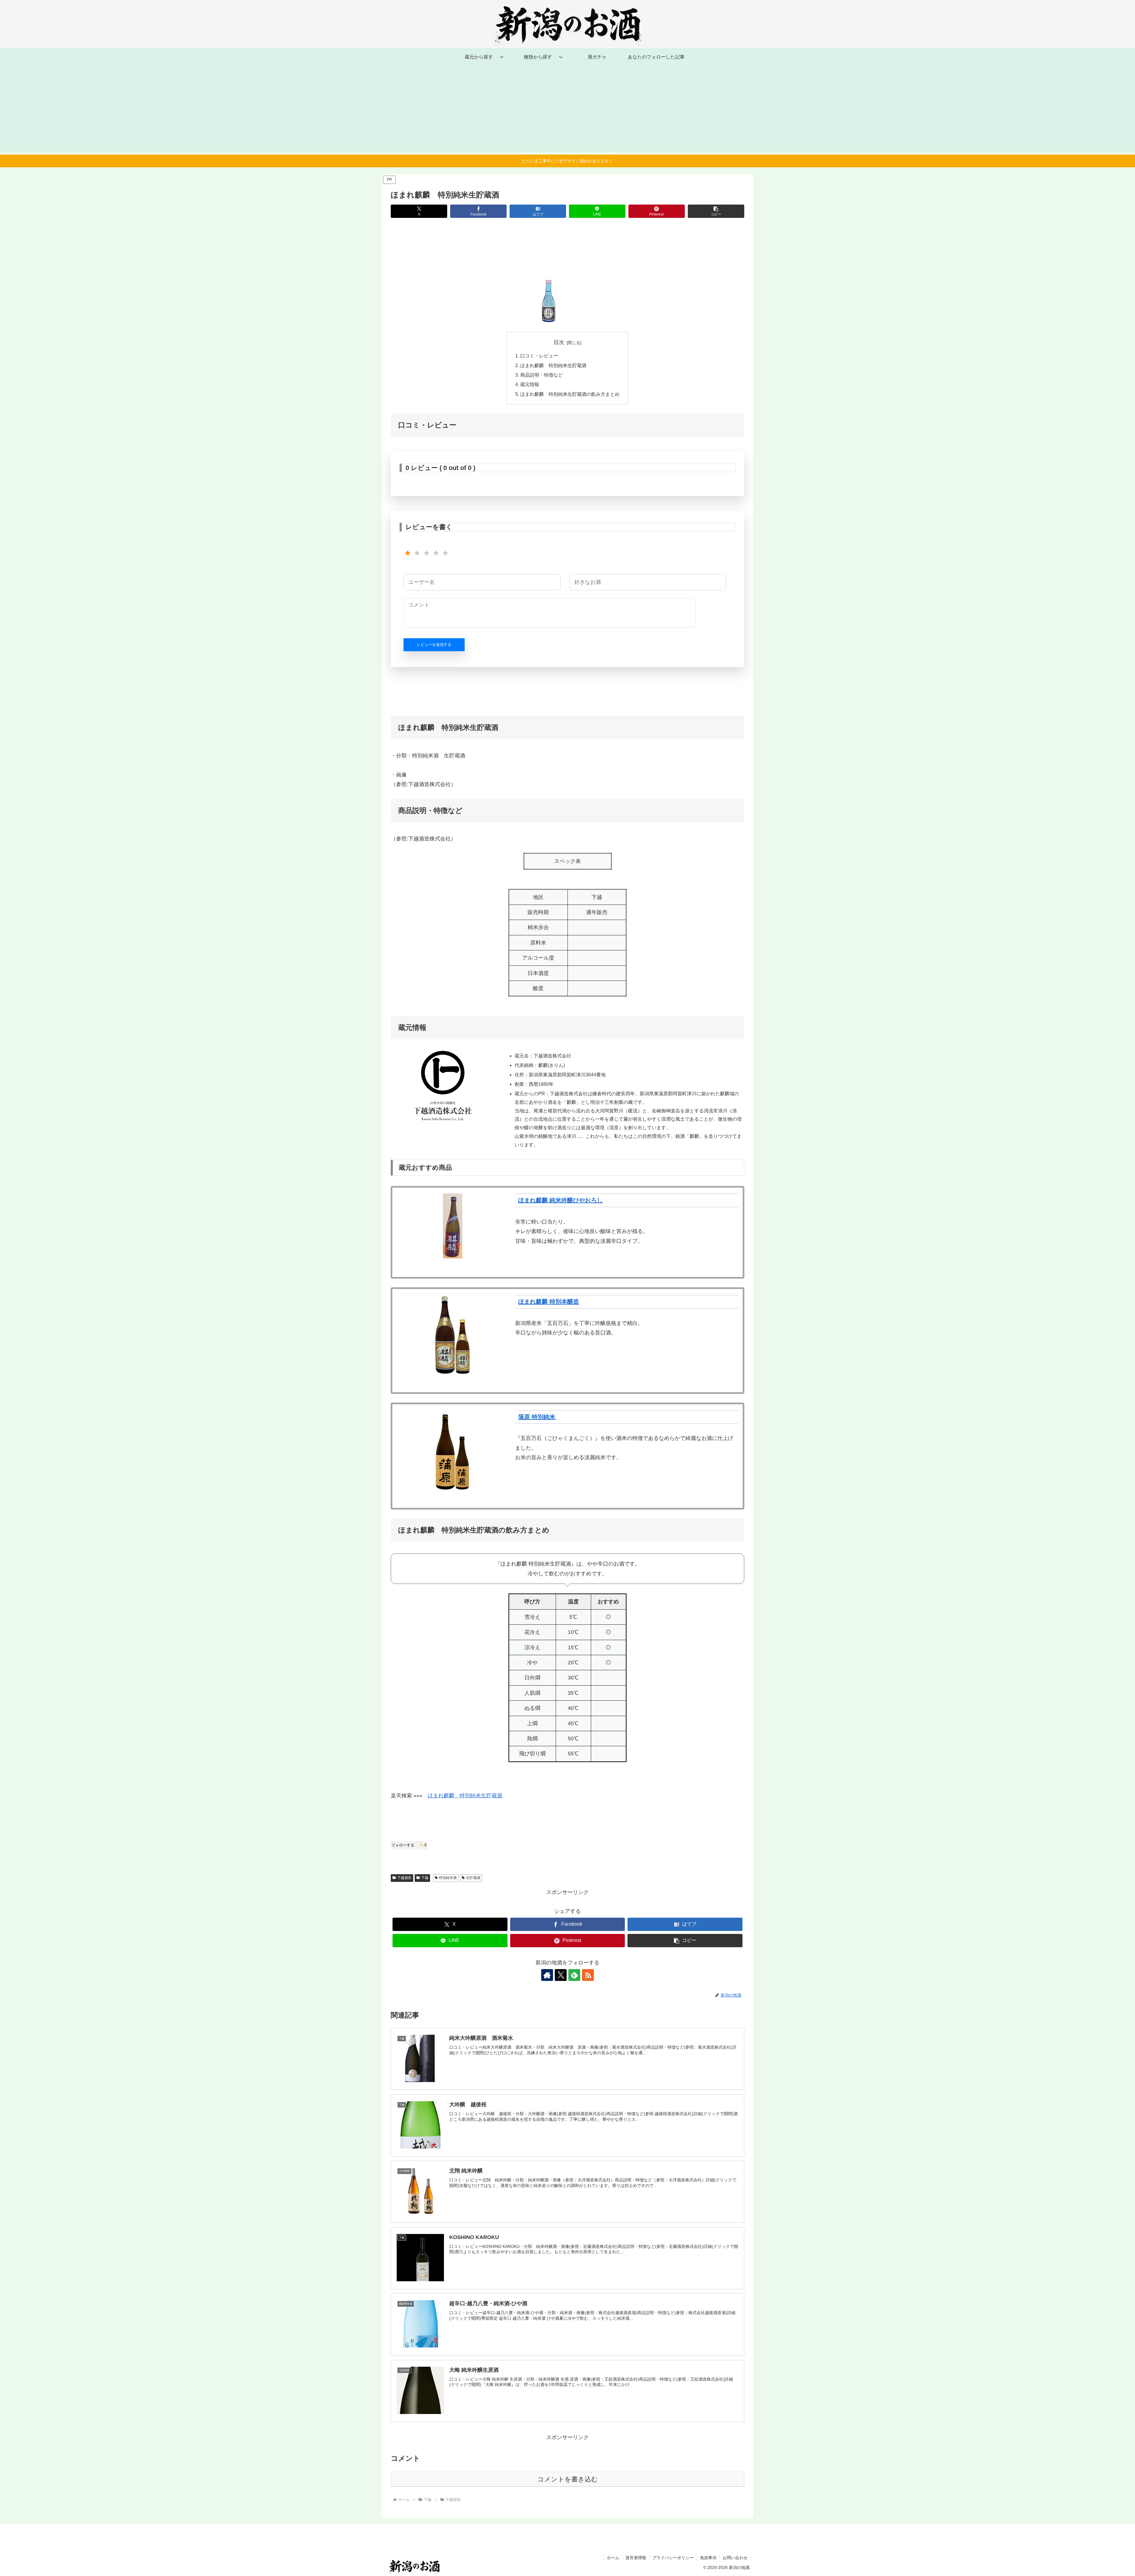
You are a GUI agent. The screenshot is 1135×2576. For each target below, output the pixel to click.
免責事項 (708, 2558)
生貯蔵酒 (473, 1878)
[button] (716, 211)
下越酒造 (404, 1878)
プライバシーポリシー (673, 2558)
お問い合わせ (735, 2558)
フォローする (409, 1845)
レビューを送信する (434, 645)
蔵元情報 (530, 384)
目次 (559, 342)
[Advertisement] (567, 110)
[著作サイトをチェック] (547, 1975)
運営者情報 (636, 2558)
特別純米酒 (448, 1878)
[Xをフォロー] (561, 1975)
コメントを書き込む (568, 2479)
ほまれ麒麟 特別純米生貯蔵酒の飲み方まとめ (570, 394)
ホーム (613, 2558)
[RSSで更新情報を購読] (588, 1975)
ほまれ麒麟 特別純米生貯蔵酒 (553, 365)
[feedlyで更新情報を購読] (574, 1975)
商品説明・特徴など (541, 375)
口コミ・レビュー (539, 356)
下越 (425, 1878)
